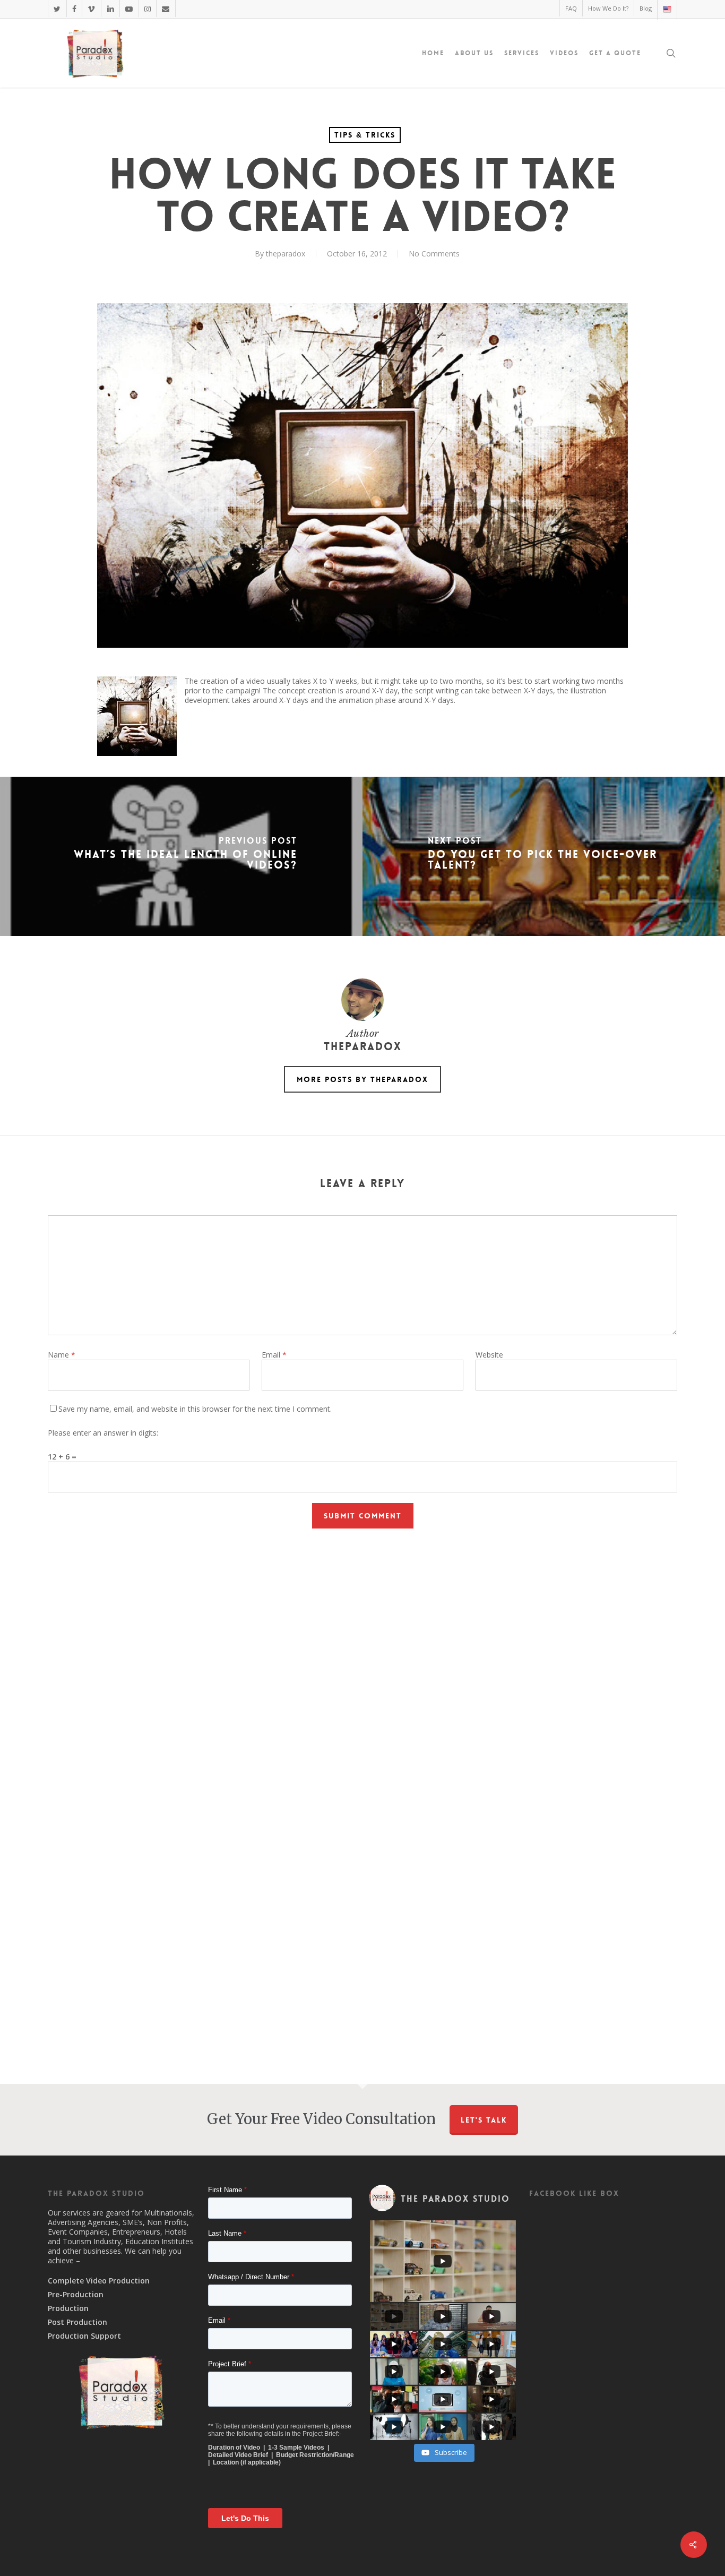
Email (274, 1355)
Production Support (84, 2336)
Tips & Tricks (365, 135)
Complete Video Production (99, 2281)
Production (68, 2308)
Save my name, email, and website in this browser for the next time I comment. (195, 1409)
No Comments (434, 254)
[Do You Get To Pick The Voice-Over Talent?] (544, 856)
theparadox (286, 254)
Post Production (77, 2322)
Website (489, 1355)
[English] (667, 10)
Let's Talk (484, 2120)
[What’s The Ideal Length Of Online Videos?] (181, 856)
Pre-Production (76, 2295)
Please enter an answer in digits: (103, 1433)
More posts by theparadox (362, 1079)
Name (62, 1355)
